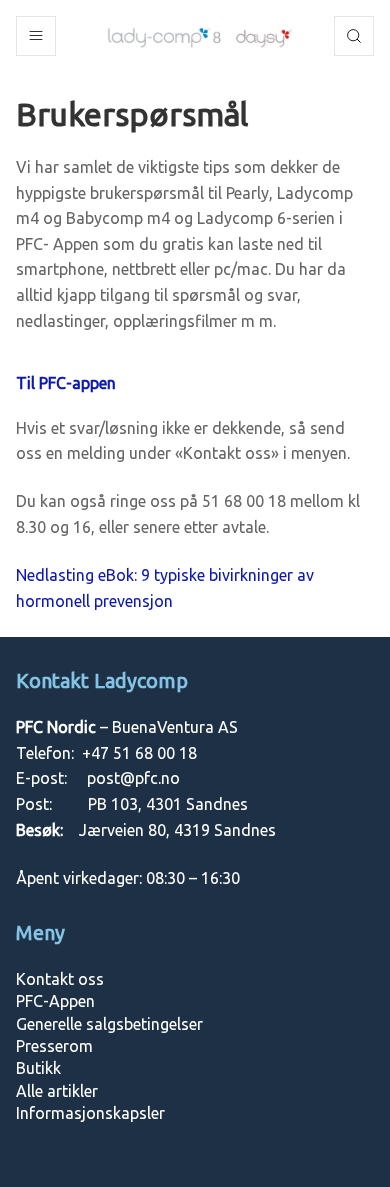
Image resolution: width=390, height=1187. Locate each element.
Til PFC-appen (66, 383)
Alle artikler (57, 1091)
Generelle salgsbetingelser (109, 1024)
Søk (354, 36)
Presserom (54, 1046)
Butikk (38, 1068)
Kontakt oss (60, 979)
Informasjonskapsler (90, 1113)
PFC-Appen (55, 1001)
